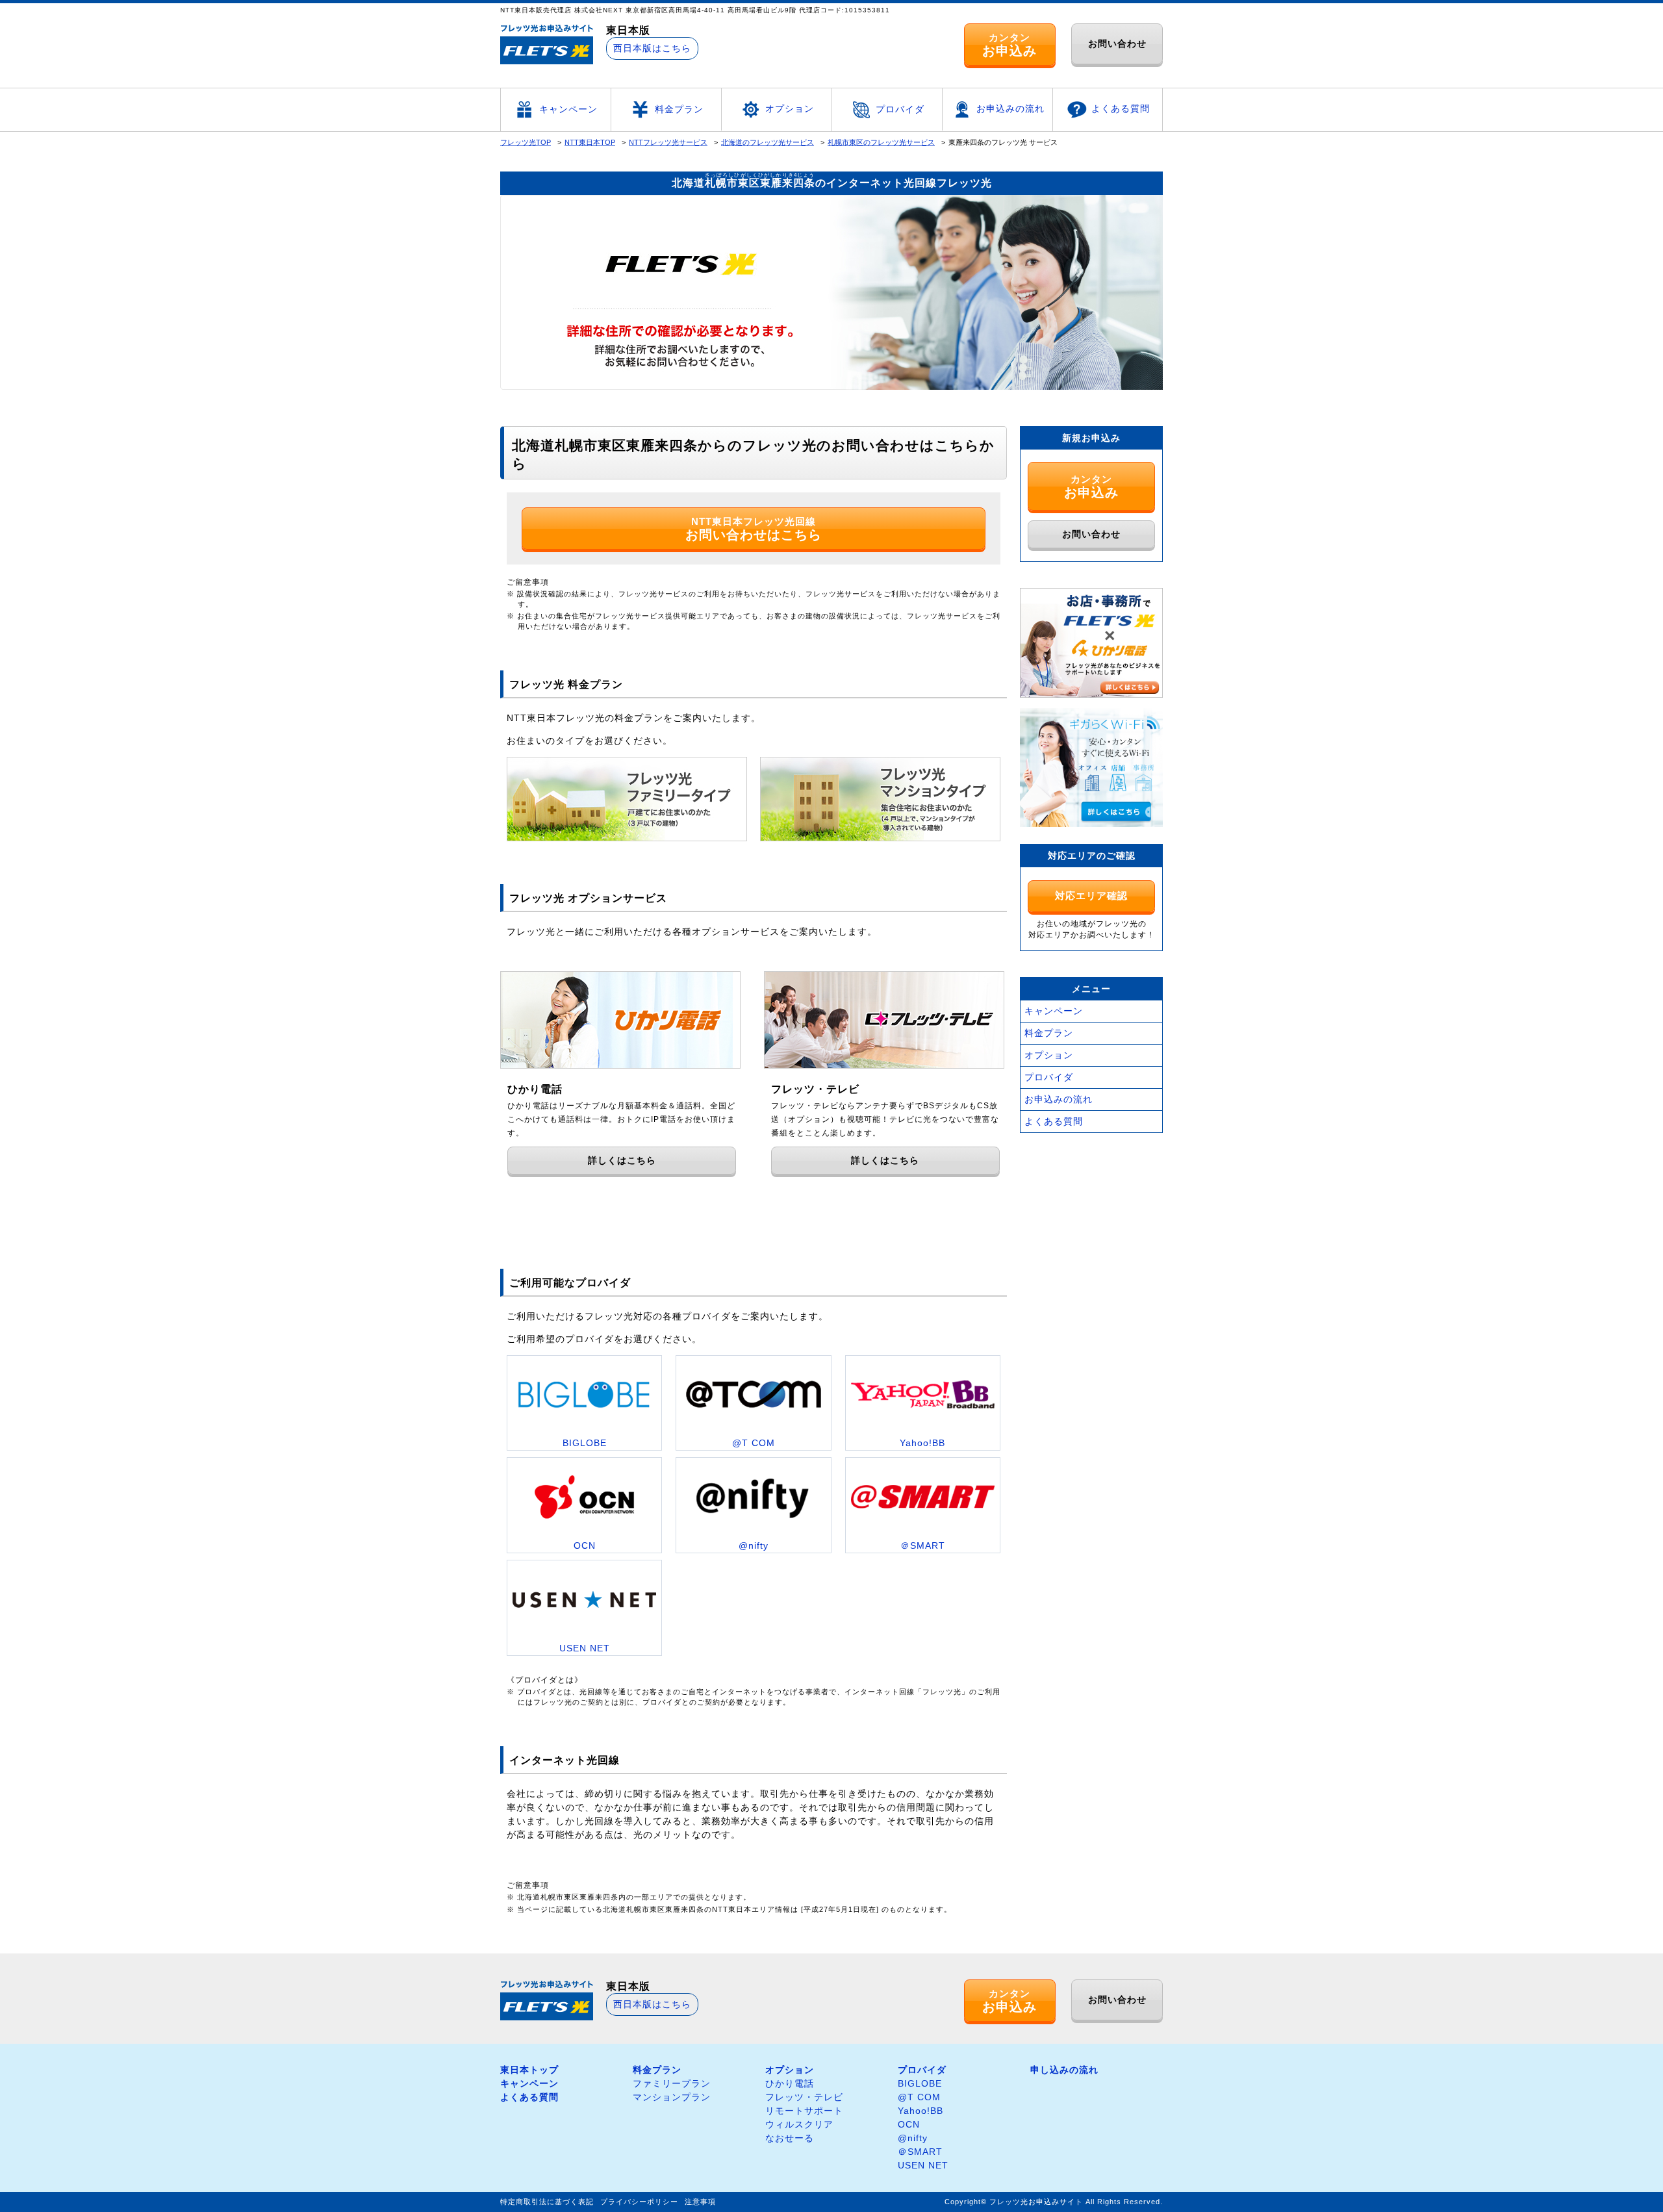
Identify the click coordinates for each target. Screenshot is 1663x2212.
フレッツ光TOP (526, 142)
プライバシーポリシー (639, 2202)
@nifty (913, 2138)
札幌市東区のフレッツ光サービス (881, 142)
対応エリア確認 (1091, 896)
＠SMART (920, 2152)
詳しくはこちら (622, 1160)
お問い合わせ (1117, 44)
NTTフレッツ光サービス (668, 142)
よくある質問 (1121, 108)
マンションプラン (672, 2097)
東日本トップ (529, 2070)
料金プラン (679, 109)
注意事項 (700, 2202)
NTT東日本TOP (590, 142)
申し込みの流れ (1064, 2070)
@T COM (919, 2097)
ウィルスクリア (799, 2124)
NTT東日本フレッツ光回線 (754, 529)
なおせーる (790, 2138)
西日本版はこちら (652, 48)
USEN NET (923, 2165)
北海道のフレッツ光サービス (768, 142)
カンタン (1009, 45)
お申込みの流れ (1010, 108)
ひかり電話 (790, 2083)
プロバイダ (900, 109)
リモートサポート (804, 2111)
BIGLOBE (920, 2083)
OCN (909, 2124)
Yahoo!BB (920, 2111)
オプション (790, 108)
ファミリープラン (672, 2083)
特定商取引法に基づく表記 (547, 2202)
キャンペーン (568, 109)
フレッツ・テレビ (804, 2097)
